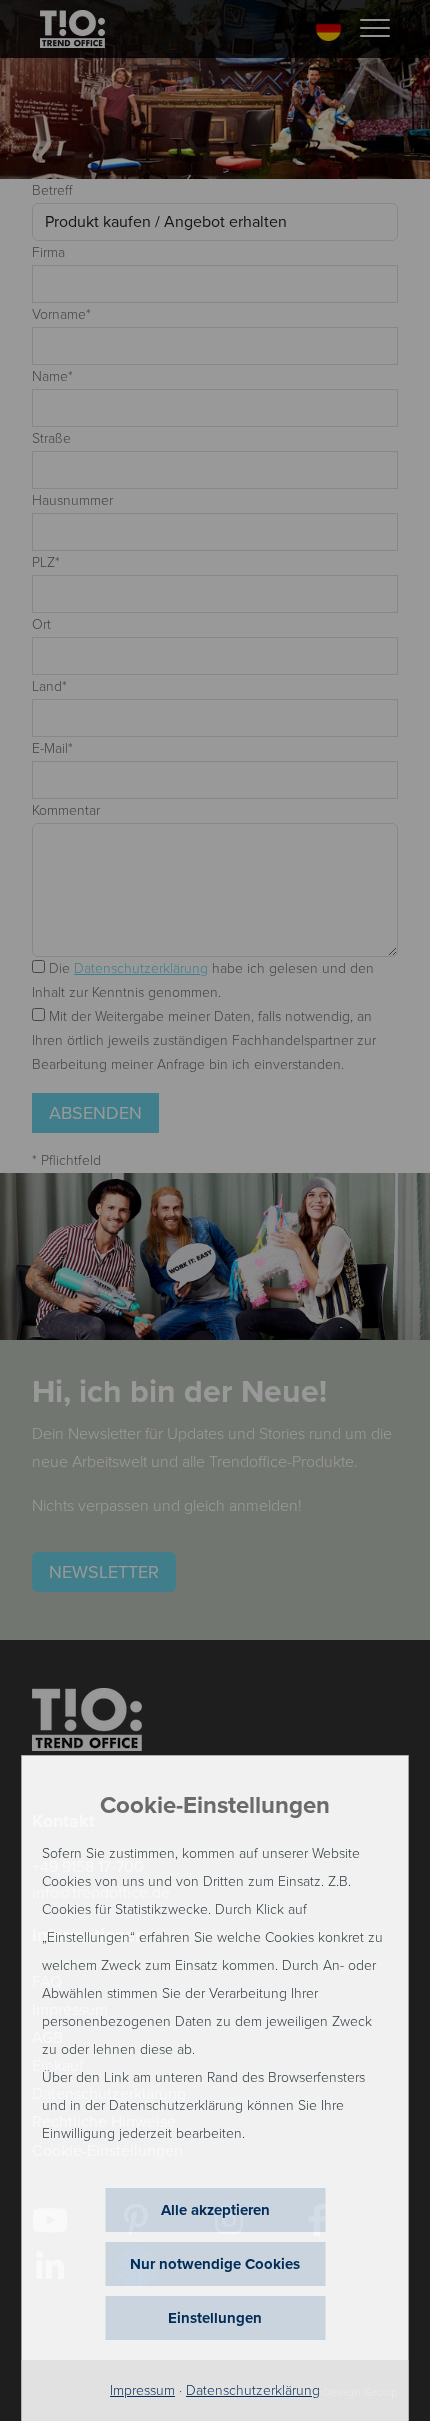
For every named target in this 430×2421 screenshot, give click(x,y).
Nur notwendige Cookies (215, 2264)
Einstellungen (215, 2318)
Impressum (142, 2390)
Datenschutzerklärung (253, 2390)
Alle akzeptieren (215, 2210)
